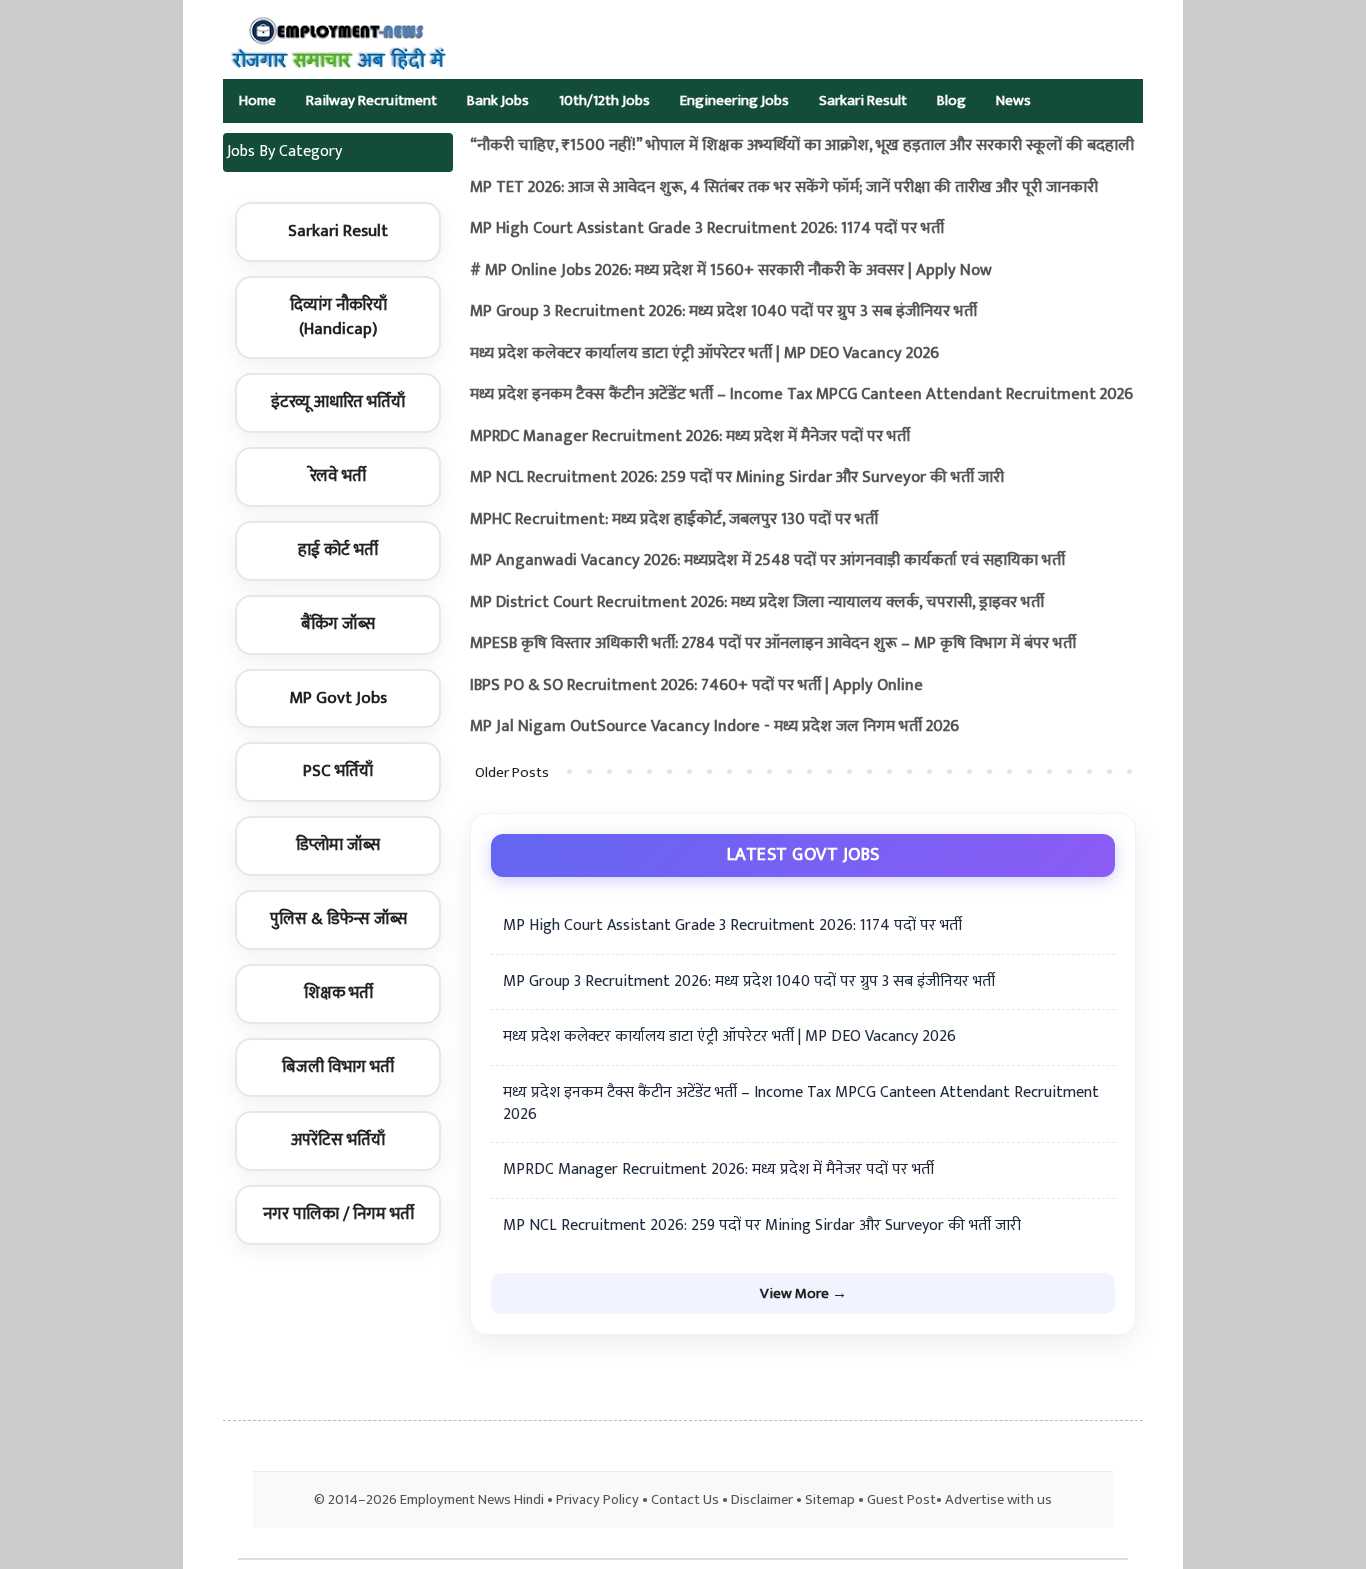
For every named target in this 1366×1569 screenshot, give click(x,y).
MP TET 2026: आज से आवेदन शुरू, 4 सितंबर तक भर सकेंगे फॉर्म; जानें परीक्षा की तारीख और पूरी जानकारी (784, 187)
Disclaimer (762, 1500)
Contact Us (685, 1500)
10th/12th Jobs (604, 100)
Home (257, 100)
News (1013, 100)
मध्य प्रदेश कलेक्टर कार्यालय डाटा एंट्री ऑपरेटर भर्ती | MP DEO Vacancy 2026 (704, 353)
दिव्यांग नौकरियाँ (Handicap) (338, 317)
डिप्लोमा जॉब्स (338, 845)
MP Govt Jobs (338, 698)
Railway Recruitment (371, 100)
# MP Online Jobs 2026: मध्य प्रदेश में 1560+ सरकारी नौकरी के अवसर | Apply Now (731, 270)
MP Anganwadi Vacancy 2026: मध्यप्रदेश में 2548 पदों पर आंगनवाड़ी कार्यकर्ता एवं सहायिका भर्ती (767, 560)
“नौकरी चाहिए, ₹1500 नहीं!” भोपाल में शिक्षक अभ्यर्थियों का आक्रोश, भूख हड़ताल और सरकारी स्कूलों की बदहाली (802, 145)
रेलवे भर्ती (338, 476)
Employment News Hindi (472, 1500)
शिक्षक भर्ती (338, 993)
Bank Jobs (498, 100)
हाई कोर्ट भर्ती (338, 550)
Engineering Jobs (734, 100)
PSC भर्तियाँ (338, 771)
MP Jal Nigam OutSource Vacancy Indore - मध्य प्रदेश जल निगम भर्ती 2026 (714, 726)
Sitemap (830, 1500)
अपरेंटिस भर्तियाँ (338, 1140)
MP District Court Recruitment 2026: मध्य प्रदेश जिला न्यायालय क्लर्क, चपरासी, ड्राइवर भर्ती (757, 602)
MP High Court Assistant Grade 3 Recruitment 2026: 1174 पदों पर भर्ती (707, 228)
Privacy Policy (597, 1500)
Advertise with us (998, 1500)
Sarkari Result (863, 100)
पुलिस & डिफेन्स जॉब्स (338, 919)
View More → (803, 1293)
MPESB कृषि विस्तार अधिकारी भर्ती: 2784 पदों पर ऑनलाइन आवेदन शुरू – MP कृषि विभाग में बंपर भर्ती (773, 643)
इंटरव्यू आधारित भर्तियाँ (338, 402)
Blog (951, 100)
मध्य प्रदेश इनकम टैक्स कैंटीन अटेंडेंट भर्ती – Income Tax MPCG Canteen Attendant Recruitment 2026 (801, 394)
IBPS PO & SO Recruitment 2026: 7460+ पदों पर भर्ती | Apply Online (696, 685)
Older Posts (512, 772)
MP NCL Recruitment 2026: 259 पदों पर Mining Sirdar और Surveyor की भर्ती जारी (737, 477)
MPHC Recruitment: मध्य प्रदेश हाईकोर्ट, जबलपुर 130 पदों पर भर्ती (674, 519)
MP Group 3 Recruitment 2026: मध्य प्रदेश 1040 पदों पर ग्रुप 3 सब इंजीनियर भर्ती (723, 311)
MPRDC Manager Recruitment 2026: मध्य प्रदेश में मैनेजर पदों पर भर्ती (690, 436)
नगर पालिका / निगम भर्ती (338, 1214)
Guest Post (901, 1500)
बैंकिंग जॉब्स (338, 624)
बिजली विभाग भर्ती (338, 1067)
